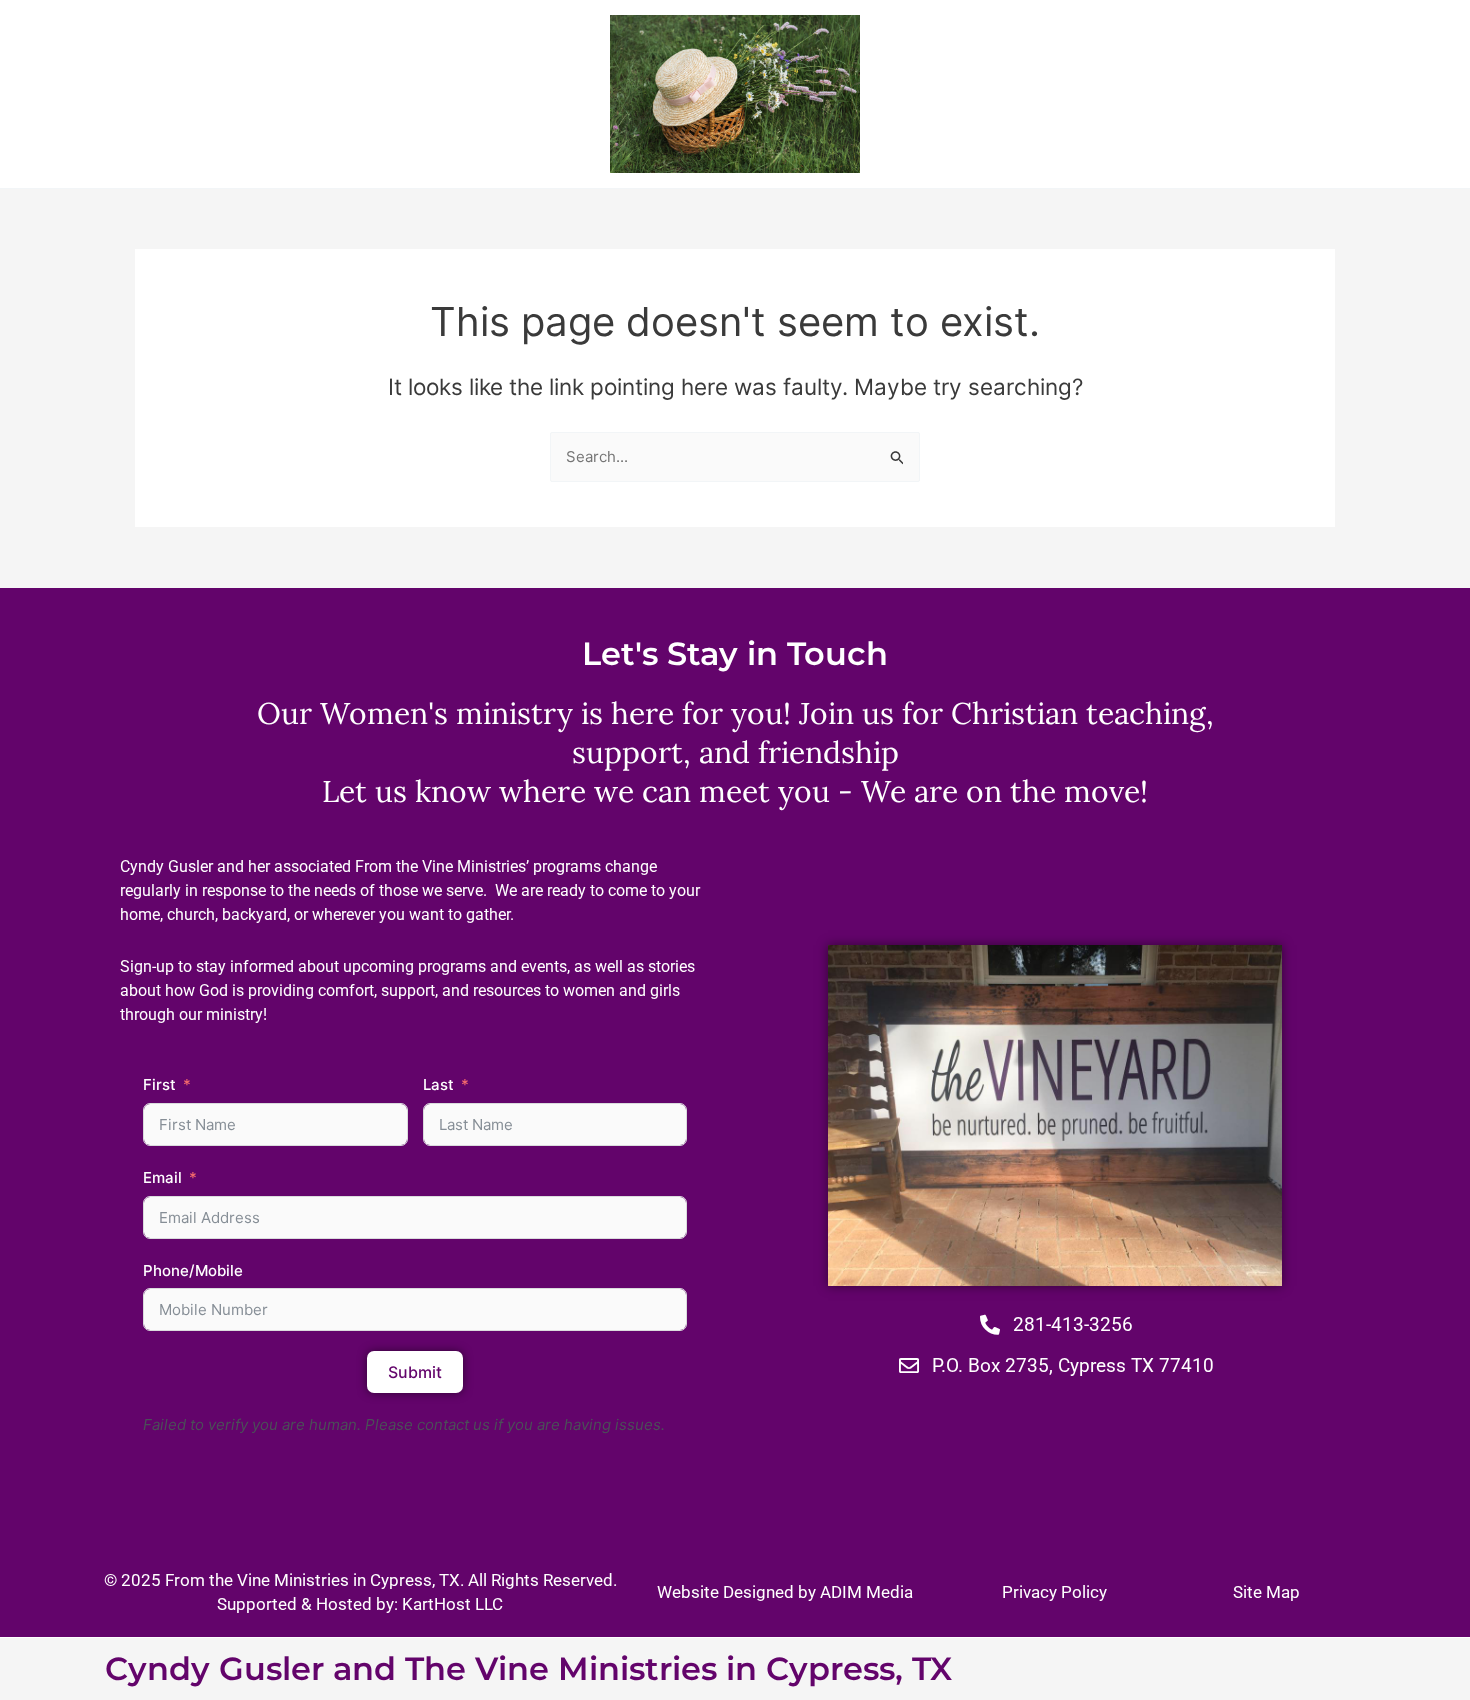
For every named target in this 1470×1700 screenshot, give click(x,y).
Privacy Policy (1054, 1592)
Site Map (1266, 1592)
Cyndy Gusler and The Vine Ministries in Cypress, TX (528, 1668)
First (159, 1084)
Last (438, 1084)
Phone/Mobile (193, 1270)
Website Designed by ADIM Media (785, 1592)
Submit (415, 1372)
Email (162, 1177)
